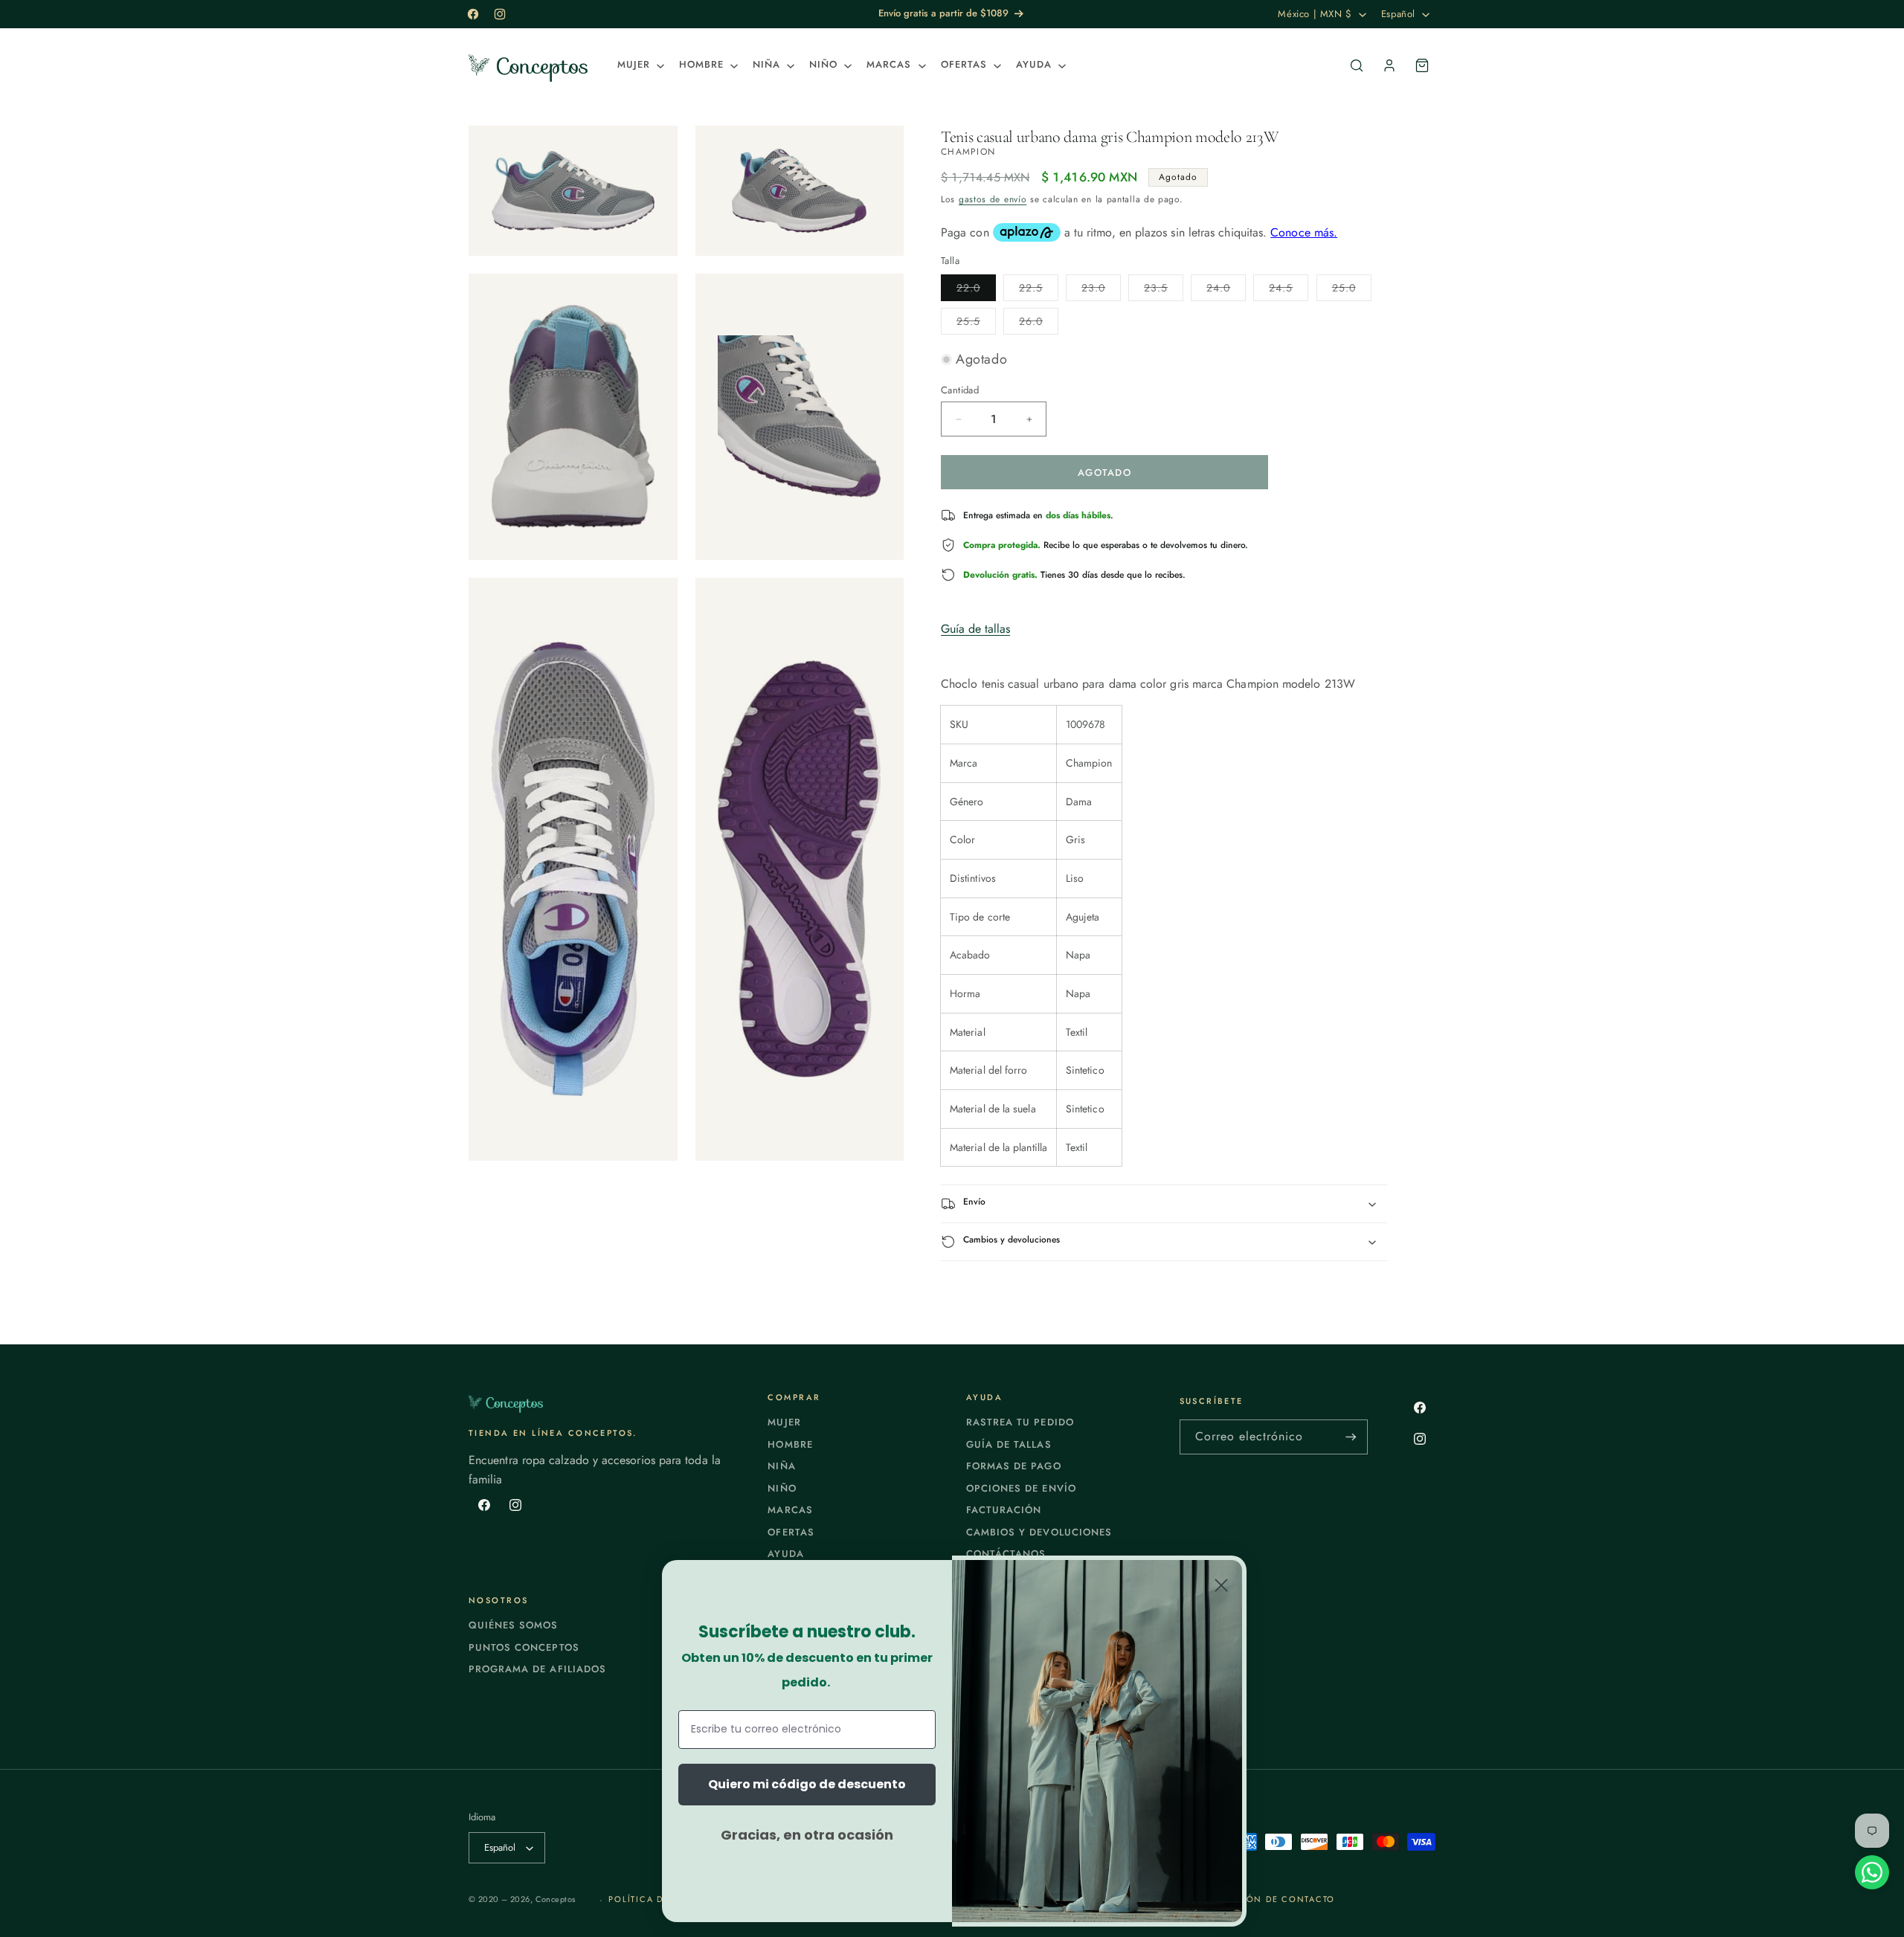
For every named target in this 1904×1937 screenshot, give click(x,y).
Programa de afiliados (537, 1669)
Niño (782, 1488)
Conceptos (556, 1899)
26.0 (1039, 324)
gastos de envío (993, 199)
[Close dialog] (1221, 1585)
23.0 (1101, 290)
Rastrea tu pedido (1020, 1422)
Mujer (784, 1422)
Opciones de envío (1021, 1488)
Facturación (1004, 1510)
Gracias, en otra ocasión (807, 1835)
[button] (639, 65)
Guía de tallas (975, 629)
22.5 (1039, 290)
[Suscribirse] (1351, 1437)
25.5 (976, 324)
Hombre (790, 1444)
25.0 (1352, 290)
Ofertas (791, 1532)
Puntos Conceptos (524, 1647)
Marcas (790, 1510)
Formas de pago (1014, 1466)
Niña (781, 1466)
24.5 (1289, 290)
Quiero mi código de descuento (807, 1784)
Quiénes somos (514, 1625)
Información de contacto (1263, 1899)
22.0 (976, 290)
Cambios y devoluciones (1039, 1532)
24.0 (1226, 290)
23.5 (1164, 290)
